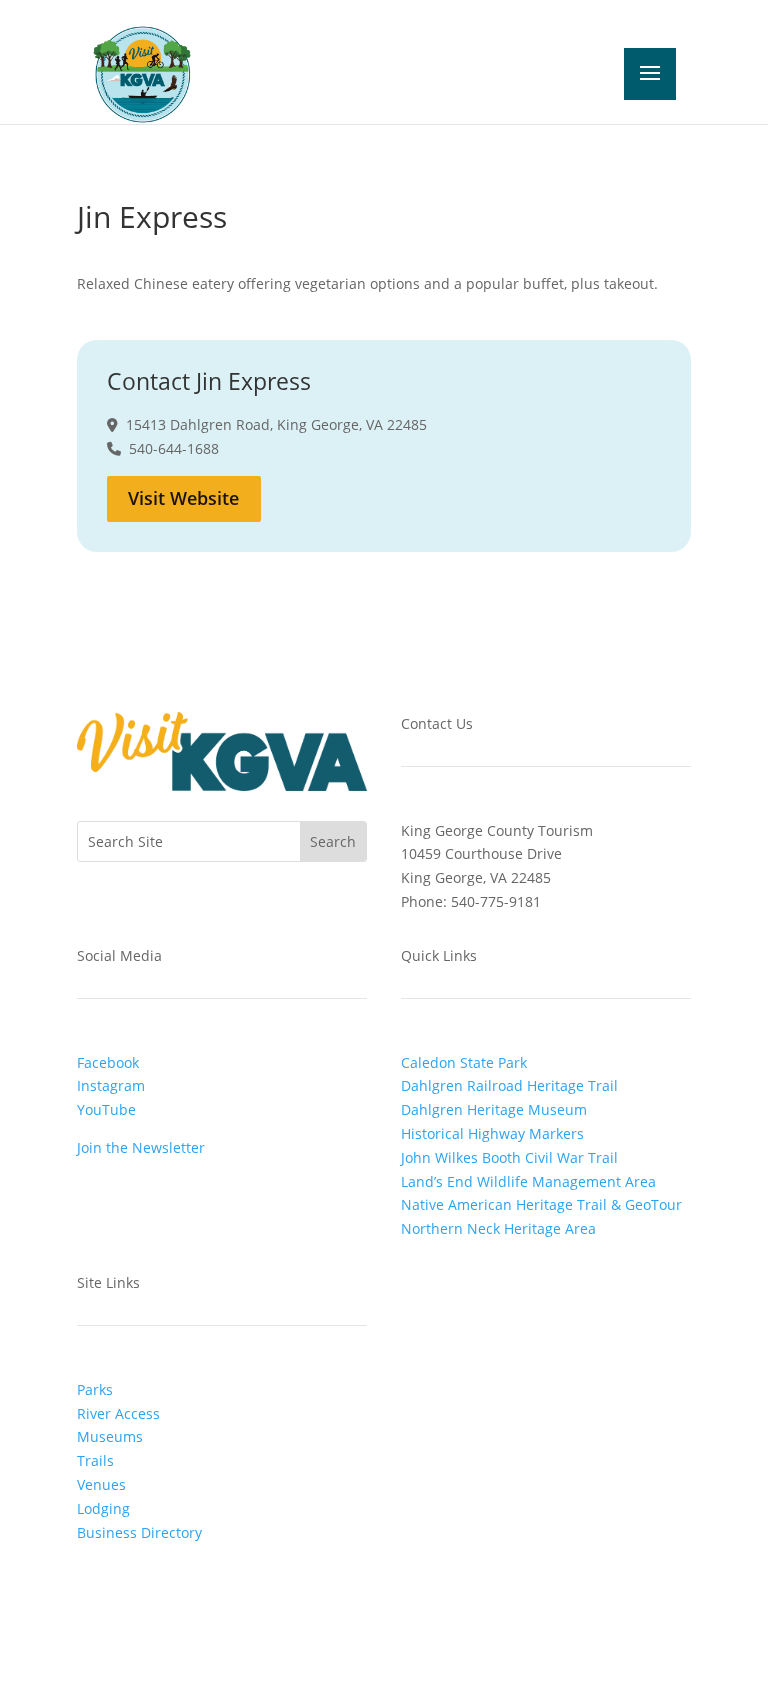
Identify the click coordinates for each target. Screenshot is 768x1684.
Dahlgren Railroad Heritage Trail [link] (509, 1085)
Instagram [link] (111, 1085)
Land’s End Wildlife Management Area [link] (528, 1181)
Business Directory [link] (139, 1532)
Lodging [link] (103, 1508)
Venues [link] (101, 1484)
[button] (530, 74)
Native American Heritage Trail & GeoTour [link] (541, 1204)
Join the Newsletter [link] (141, 1147)
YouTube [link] (106, 1109)
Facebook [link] (108, 1062)
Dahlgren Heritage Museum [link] (494, 1109)
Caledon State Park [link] (464, 1062)
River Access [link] (118, 1413)
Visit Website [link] (183, 498)
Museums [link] (110, 1436)
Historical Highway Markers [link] (492, 1133)
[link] (142, 72)
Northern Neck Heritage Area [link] (498, 1228)
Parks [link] (95, 1389)
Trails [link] (95, 1460)
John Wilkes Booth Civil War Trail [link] (509, 1157)
